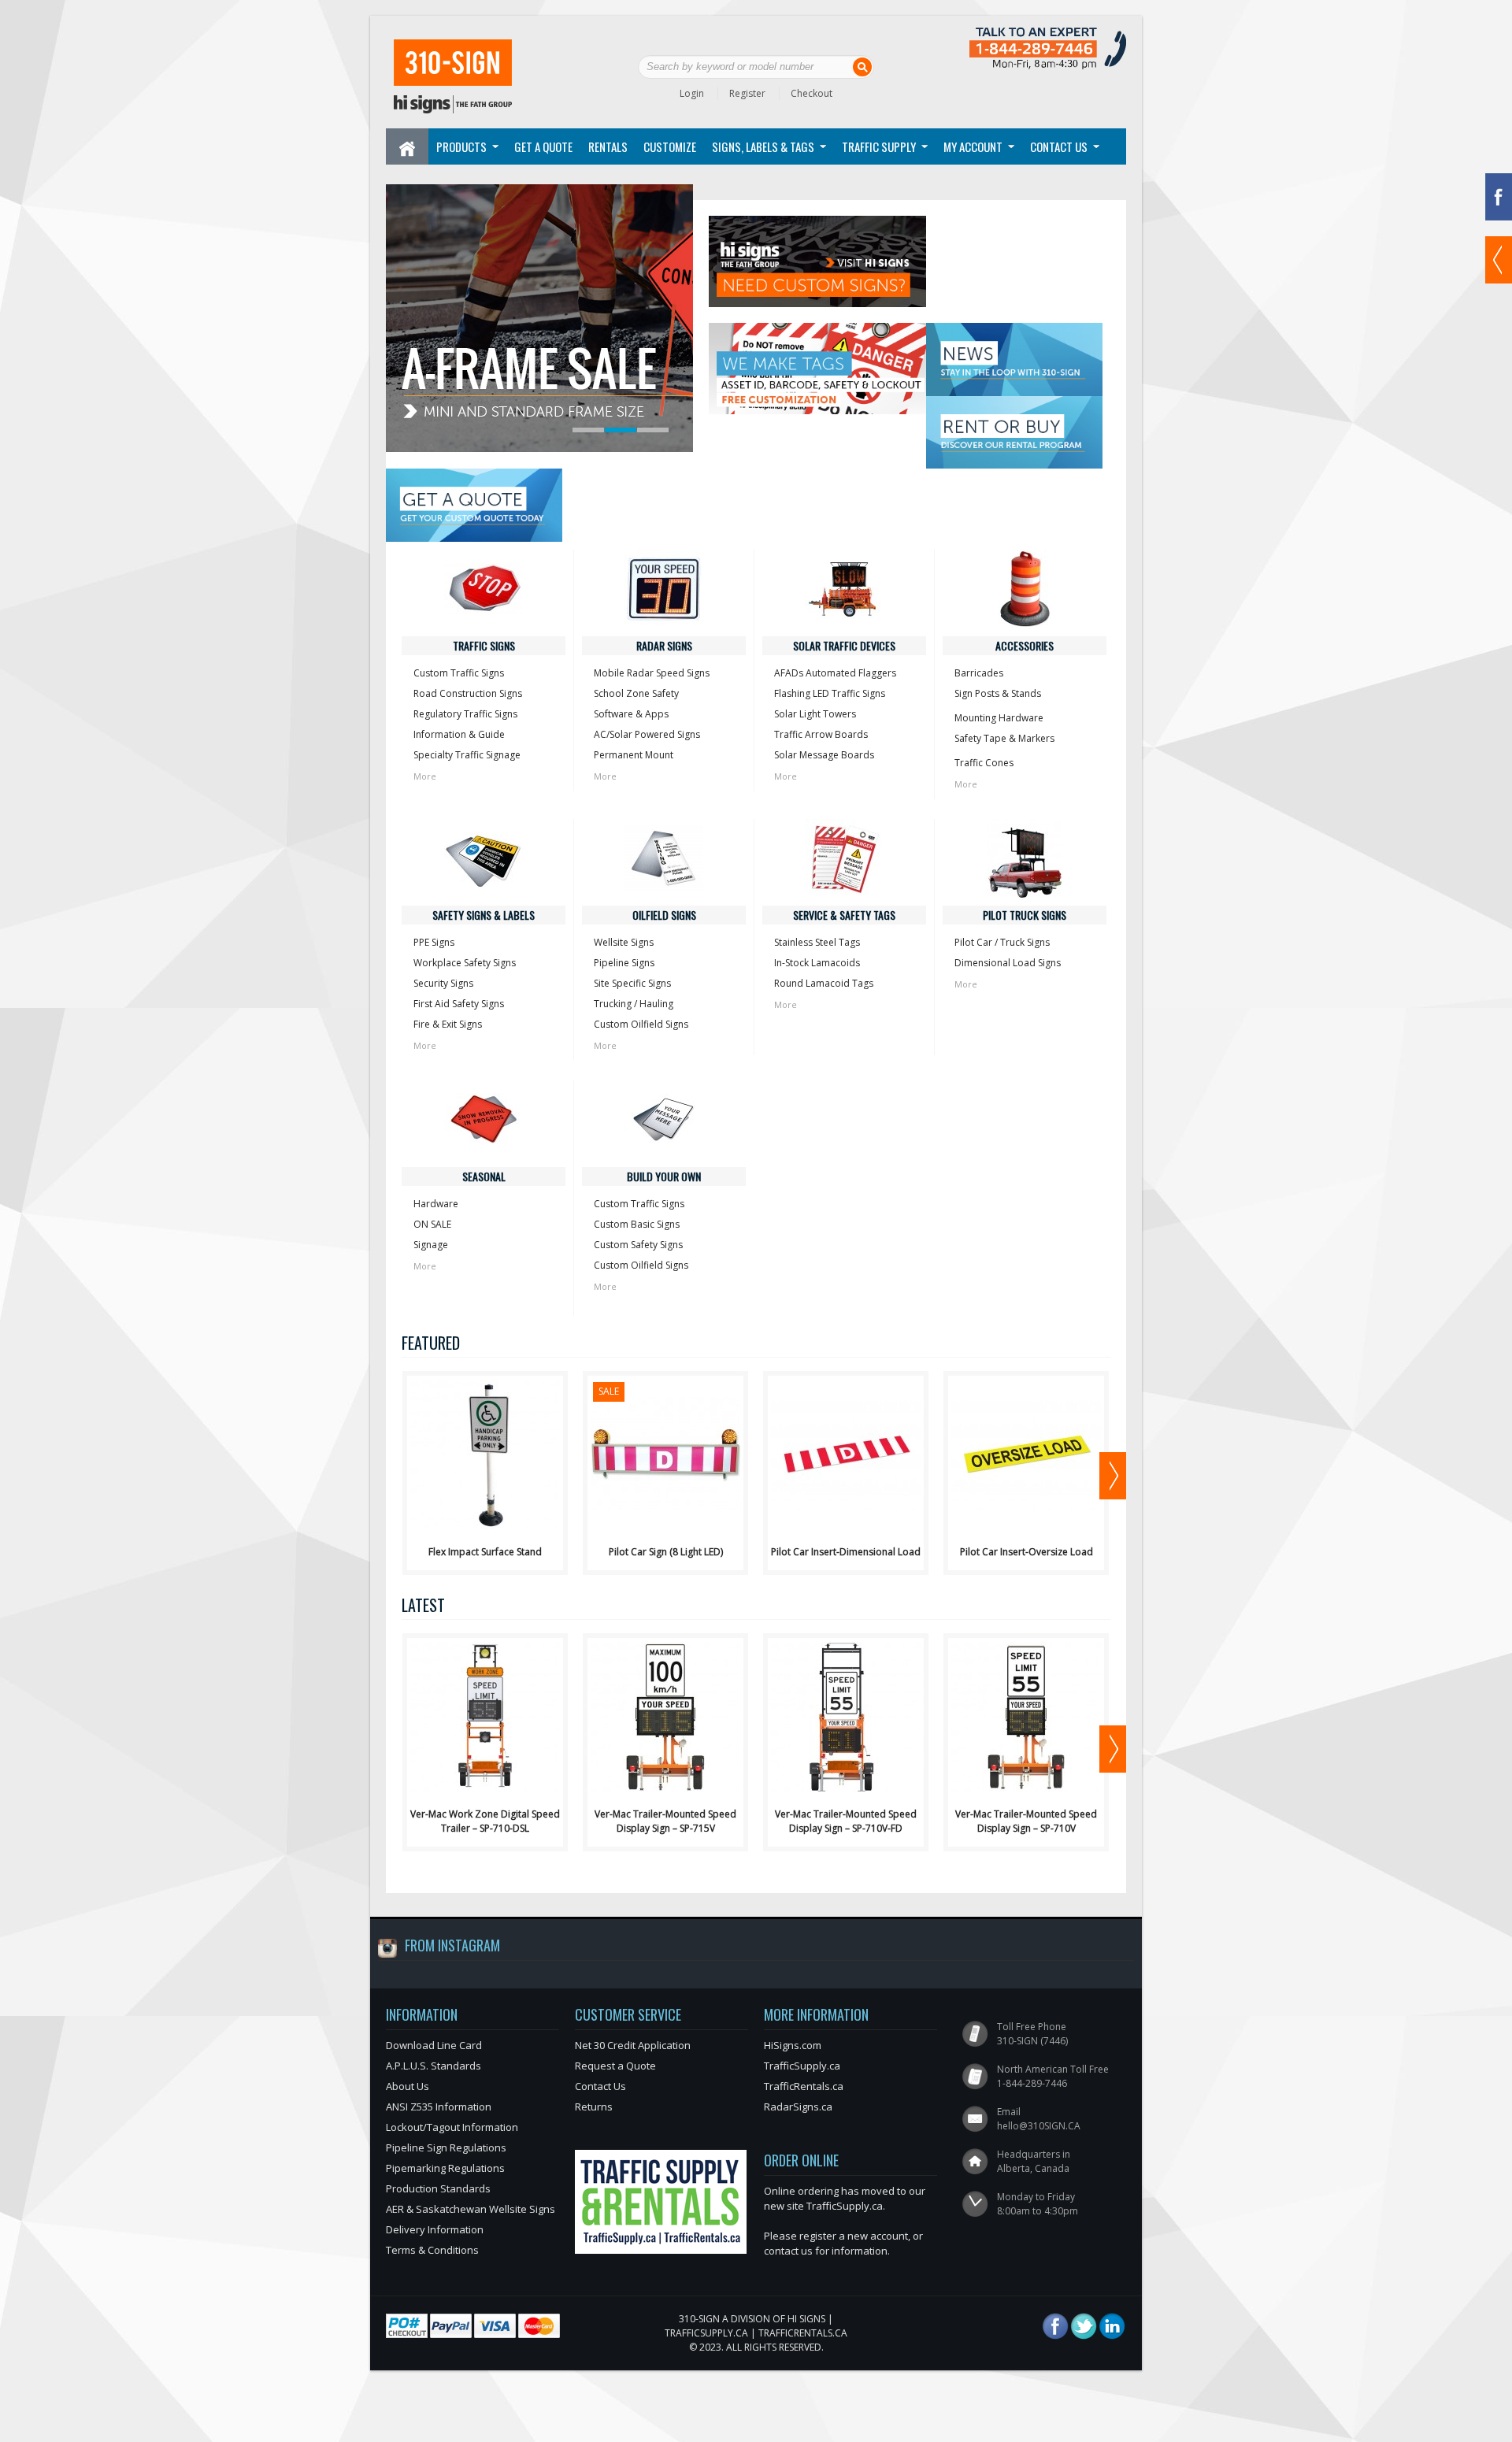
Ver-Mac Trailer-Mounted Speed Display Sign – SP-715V (665, 1821)
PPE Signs (434, 942)
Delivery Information (435, 2229)
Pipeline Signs (624, 963)
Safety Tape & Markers (1004, 738)
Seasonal (484, 1176)
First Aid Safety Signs (459, 1004)
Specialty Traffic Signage (467, 755)
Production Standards (438, 2188)
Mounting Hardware (999, 718)
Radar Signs (664, 645)
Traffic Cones (984, 763)
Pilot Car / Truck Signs (1002, 942)
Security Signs (443, 983)
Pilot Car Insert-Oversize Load (1027, 1552)
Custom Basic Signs (637, 1224)
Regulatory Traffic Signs (465, 714)
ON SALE (432, 1224)
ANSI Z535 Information (439, 2107)
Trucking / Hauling (634, 1004)
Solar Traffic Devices (844, 645)
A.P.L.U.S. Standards (434, 2066)
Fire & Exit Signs (448, 1024)
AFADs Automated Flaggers (835, 673)
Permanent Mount (634, 755)
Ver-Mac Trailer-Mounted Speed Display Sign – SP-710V (1026, 1821)
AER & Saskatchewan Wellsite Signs (471, 2209)
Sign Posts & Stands (998, 693)
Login (692, 93)
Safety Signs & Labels (484, 915)
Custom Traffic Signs (459, 673)
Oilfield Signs (664, 915)
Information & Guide (459, 734)
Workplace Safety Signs (465, 963)
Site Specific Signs (632, 983)
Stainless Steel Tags (817, 942)
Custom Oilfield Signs (641, 1024)
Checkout (812, 93)
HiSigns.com (793, 2045)
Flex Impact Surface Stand (485, 1552)
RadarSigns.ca (798, 2107)
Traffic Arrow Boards (821, 734)
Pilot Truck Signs (1025, 915)
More (425, 776)
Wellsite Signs (624, 942)
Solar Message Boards (824, 755)
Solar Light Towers (815, 714)
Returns (594, 2107)
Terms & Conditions (432, 2250)
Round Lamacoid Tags (824, 983)
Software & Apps (631, 714)
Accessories (1025, 645)
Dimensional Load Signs (1008, 963)
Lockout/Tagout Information (452, 2127)
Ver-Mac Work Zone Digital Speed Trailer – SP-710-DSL (485, 1821)
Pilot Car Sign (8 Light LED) (666, 1552)
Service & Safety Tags (844, 915)
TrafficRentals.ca (804, 2086)
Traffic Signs (484, 645)
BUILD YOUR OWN (664, 1176)
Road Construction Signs (468, 693)
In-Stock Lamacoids (817, 963)
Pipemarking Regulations (445, 2168)
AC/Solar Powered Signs (647, 734)
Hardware (436, 1204)
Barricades (979, 673)
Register (747, 93)
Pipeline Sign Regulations (446, 2147)
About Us (408, 2086)
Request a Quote (615, 2066)
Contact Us (600, 2086)
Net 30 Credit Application (633, 2045)
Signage (431, 1245)
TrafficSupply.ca (802, 2066)
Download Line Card (434, 2045)
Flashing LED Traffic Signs (830, 693)
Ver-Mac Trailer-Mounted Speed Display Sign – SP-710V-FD (846, 1821)
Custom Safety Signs (638, 1245)
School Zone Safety (636, 693)
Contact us (1059, 146)
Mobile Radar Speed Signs (652, 673)
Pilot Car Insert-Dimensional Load (846, 1552)
